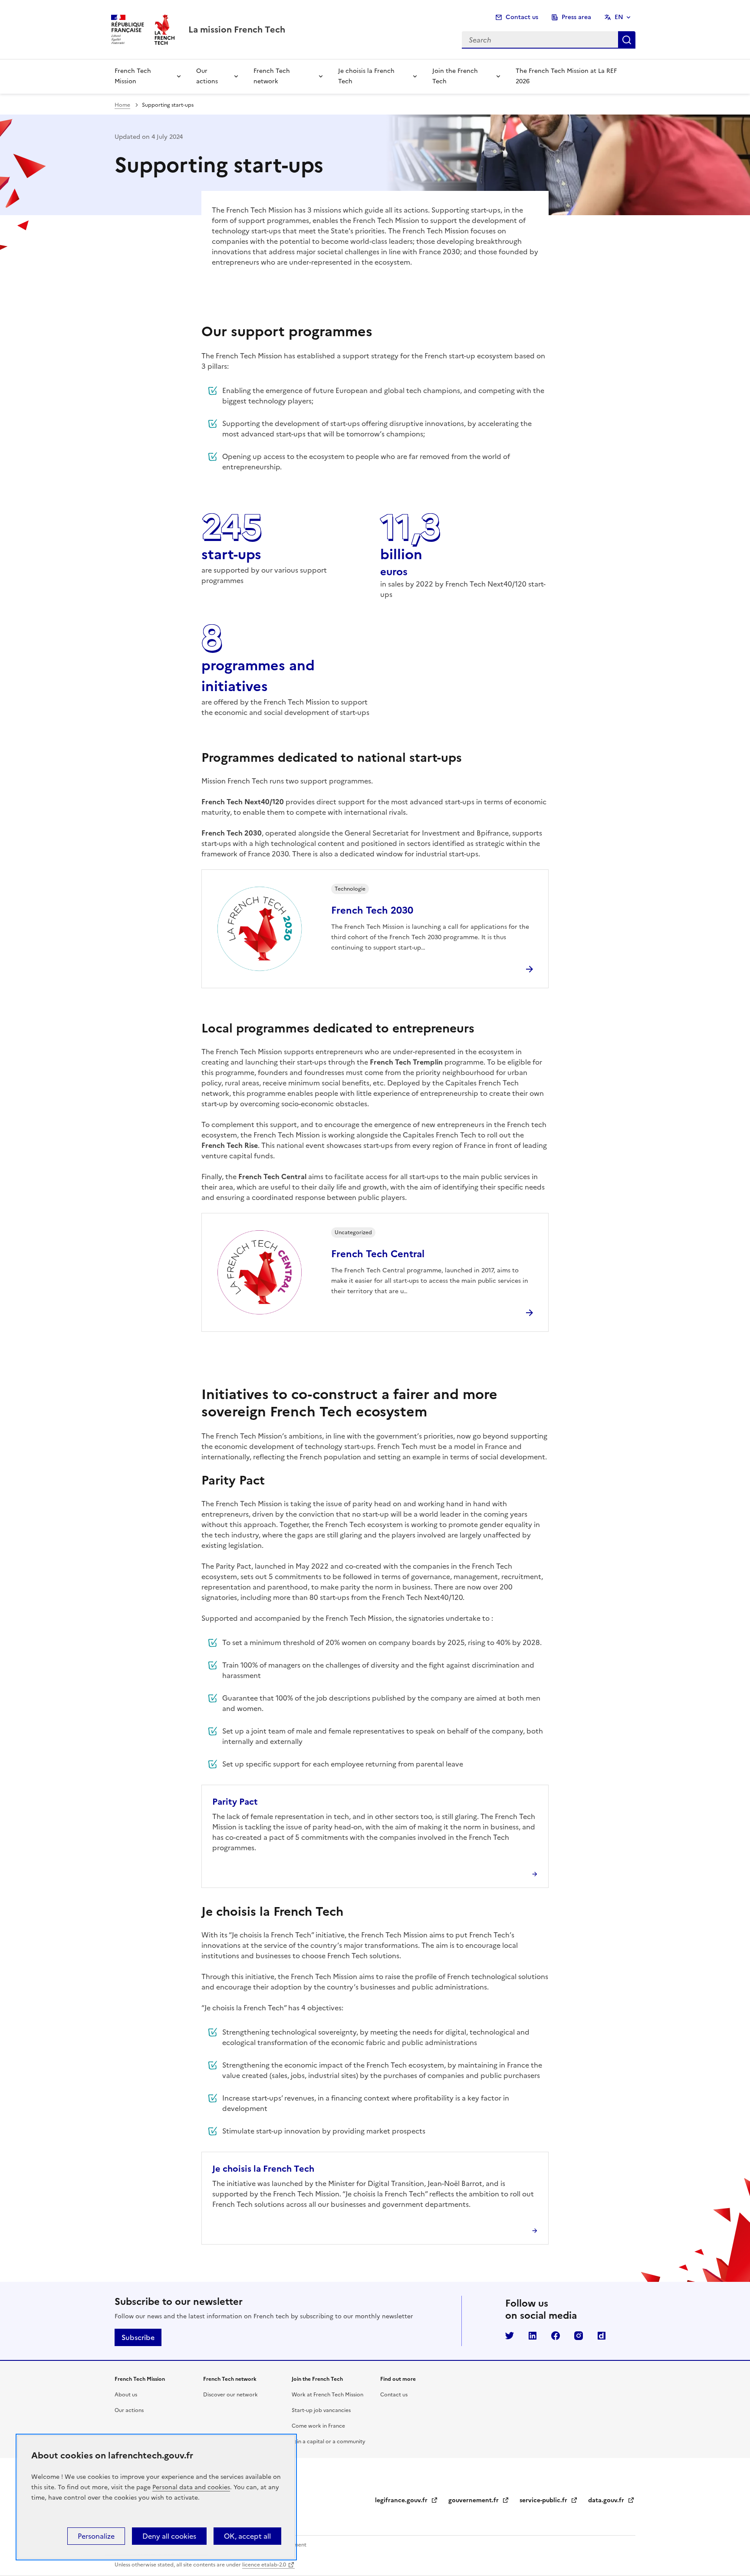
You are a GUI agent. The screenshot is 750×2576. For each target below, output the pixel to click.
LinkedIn (533, 2336)
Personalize (96, 2536)
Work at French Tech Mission (327, 2395)
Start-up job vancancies (321, 2410)
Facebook (556, 2336)
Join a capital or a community (329, 2442)
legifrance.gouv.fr (406, 2500)
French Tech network (272, 76)
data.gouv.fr (611, 2500)
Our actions (207, 76)
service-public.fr (549, 2500)
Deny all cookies (169, 2536)
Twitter (510, 2336)
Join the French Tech (455, 76)
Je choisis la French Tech (366, 76)
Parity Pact (236, 1802)
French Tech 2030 (372, 910)
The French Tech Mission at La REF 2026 (566, 76)
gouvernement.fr (479, 2500)
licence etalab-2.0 (264, 2565)
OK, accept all (247, 2536)
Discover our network (230, 2395)
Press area (576, 17)
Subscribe (138, 2337)
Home (122, 105)
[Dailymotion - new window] (602, 2336)
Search (627, 40)
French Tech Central (378, 1254)
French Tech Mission (133, 76)
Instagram (579, 2336)
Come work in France (318, 2426)
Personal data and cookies (191, 2487)
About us (126, 2395)
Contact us (522, 17)
